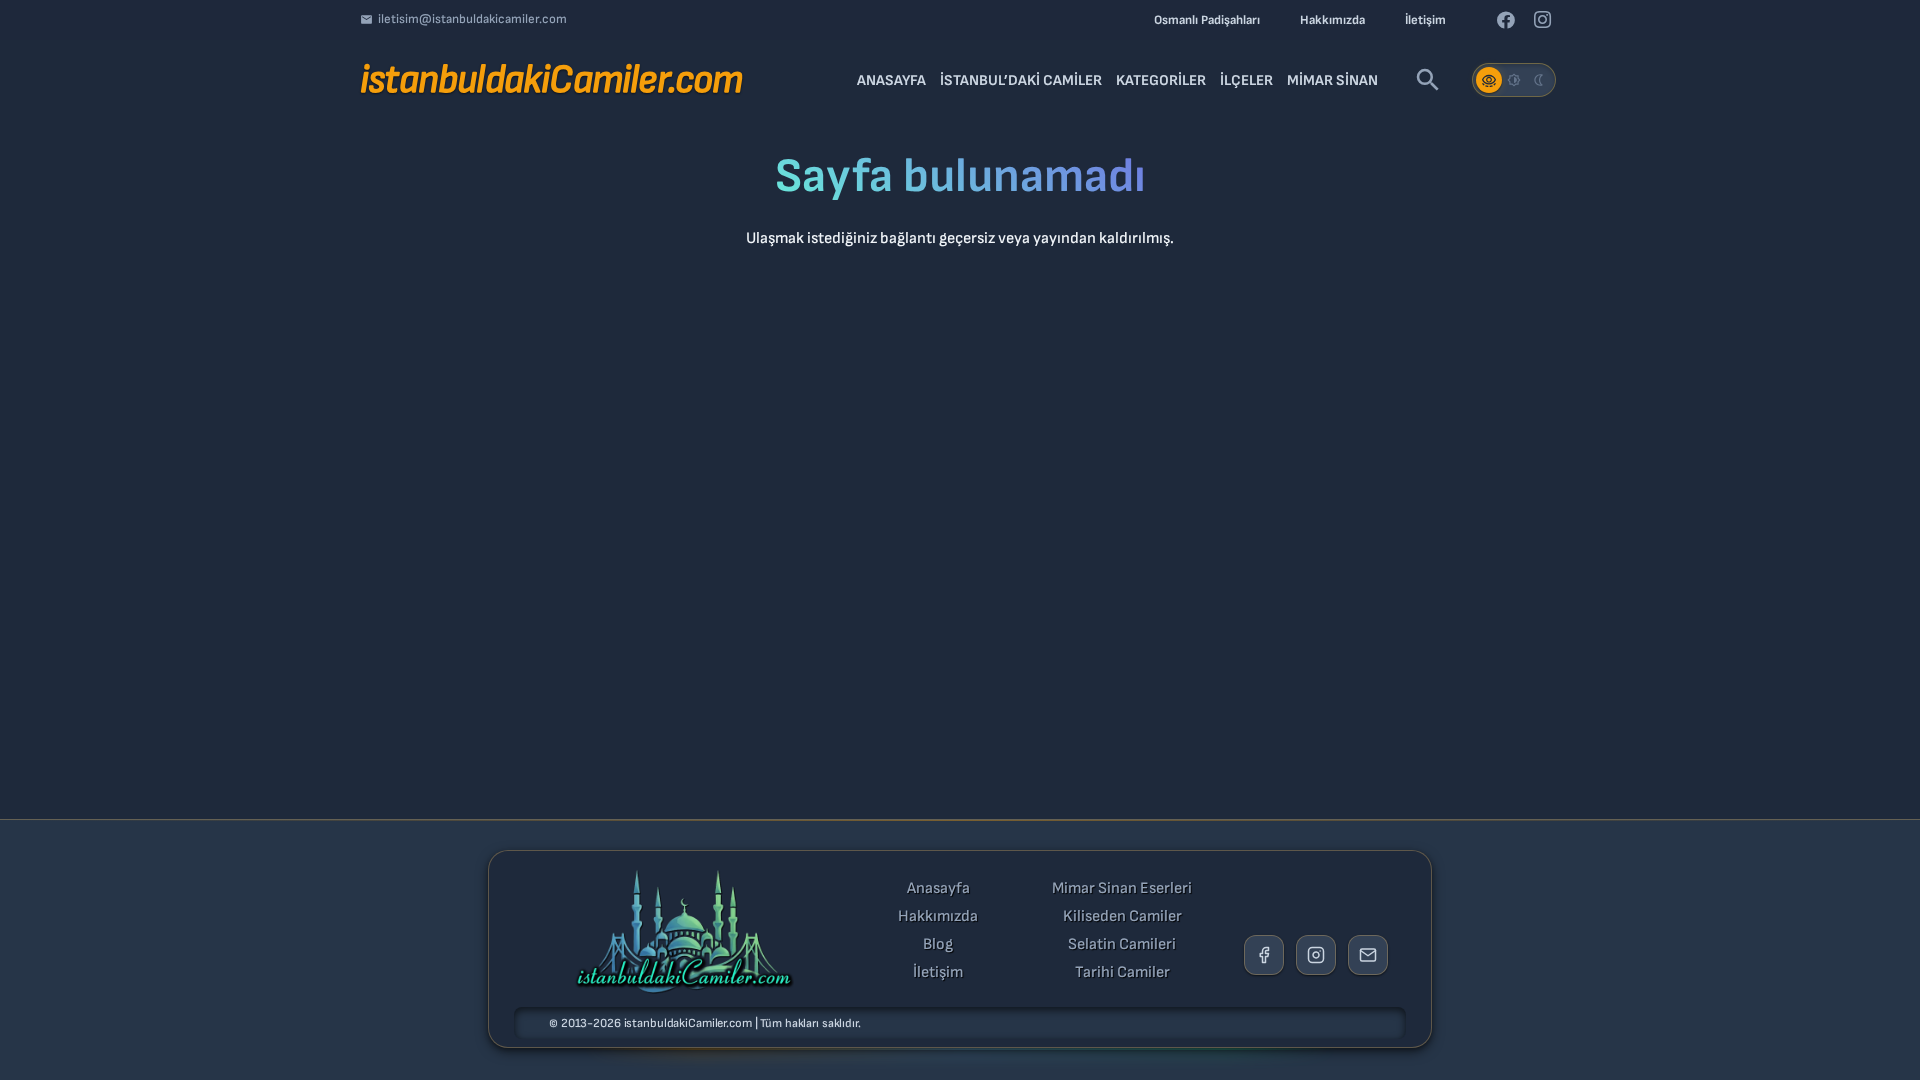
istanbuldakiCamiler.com (688, 1023)
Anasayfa (938, 889)
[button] (1428, 80)
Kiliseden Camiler (1122, 917)
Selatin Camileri (1122, 945)
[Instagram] (1542, 20)
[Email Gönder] (1368, 955)
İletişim (938, 973)
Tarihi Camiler (1122, 973)
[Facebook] (1506, 20)
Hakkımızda (938, 917)
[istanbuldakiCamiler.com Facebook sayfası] (1264, 955)
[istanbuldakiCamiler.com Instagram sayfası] (1316, 955)
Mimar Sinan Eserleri (1122, 889)
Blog (938, 945)
